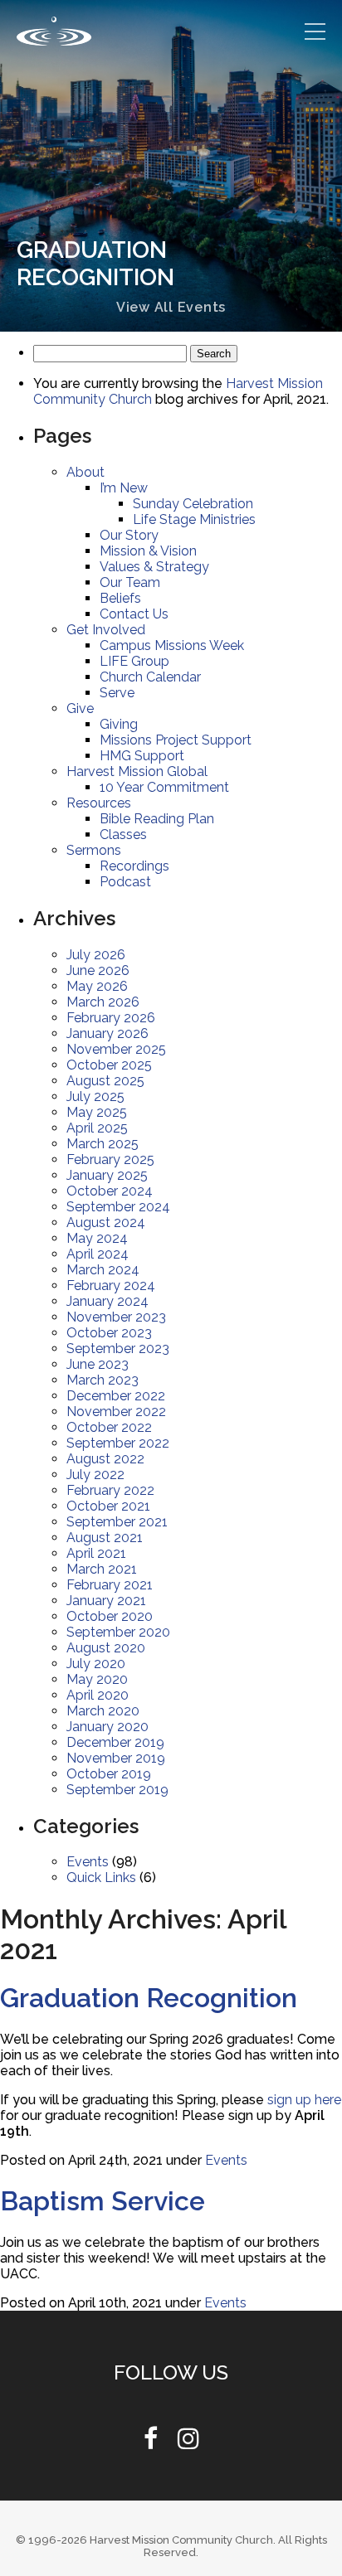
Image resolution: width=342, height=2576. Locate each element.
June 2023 (98, 1364)
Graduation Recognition (149, 1998)
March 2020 (103, 1711)
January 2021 (107, 1601)
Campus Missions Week (173, 645)
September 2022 (119, 1443)
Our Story (129, 535)
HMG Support (142, 756)
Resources (100, 803)
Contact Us (134, 614)
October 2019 (109, 1774)
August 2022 (105, 1459)
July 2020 (96, 1664)
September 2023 (119, 1349)
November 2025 (117, 1049)
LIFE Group (134, 661)
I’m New (124, 488)
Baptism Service (103, 2201)
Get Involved (107, 630)
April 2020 (98, 1695)
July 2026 (96, 955)
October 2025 (109, 1065)
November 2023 (117, 1317)
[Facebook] (151, 2443)
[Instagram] (188, 2443)
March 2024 (103, 1270)
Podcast (126, 882)
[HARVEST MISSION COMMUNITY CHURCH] (54, 31)
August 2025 (105, 1081)
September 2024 (120, 1207)
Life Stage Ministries (196, 519)
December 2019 (117, 1742)
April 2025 (97, 1128)
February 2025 (111, 1159)
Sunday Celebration (194, 504)
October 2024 (110, 1191)
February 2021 (110, 1585)
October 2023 (109, 1333)
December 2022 (117, 1396)
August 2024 (106, 1223)
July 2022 (95, 1475)
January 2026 (107, 1033)
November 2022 (117, 1412)
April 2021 (97, 1553)
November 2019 (117, 1758)
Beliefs (122, 598)
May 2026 (97, 986)
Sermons (94, 850)
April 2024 (98, 1254)
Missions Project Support (177, 740)
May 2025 (97, 1112)
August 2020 (106, 1648)
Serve (118, 693)
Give (81, 708)
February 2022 (111, 1490)
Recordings (135, 866)
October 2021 (109, 1506)
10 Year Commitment (166, 787)
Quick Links (101, 1877)
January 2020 (107, 1727)
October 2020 (110, 1616)
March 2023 (103, 1380)
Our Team (130, 582)
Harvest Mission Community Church (181, 2540)
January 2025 (107, 1175)
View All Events (171, 307)
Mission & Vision (148, 551)
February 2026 (111, 1018)
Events (88, 1862)
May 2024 (97, 1238)
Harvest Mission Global (137, 771)
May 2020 (97, 1679)
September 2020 (120, 1632)
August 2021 (105, 1538)
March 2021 (102, 1569)
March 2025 (103, 1144)
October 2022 (109, 1427)
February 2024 (111, 1286)
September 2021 (119, 1522)
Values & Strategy (155, 567)
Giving (119, 724)
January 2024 (107, 1301)
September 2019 (119, 1790)
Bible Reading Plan (158, 819)
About (85, 472)
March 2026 (103, 1002)
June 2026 (98, 970)
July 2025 (95, 1096)
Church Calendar (151, 677)
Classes (124, 834)
